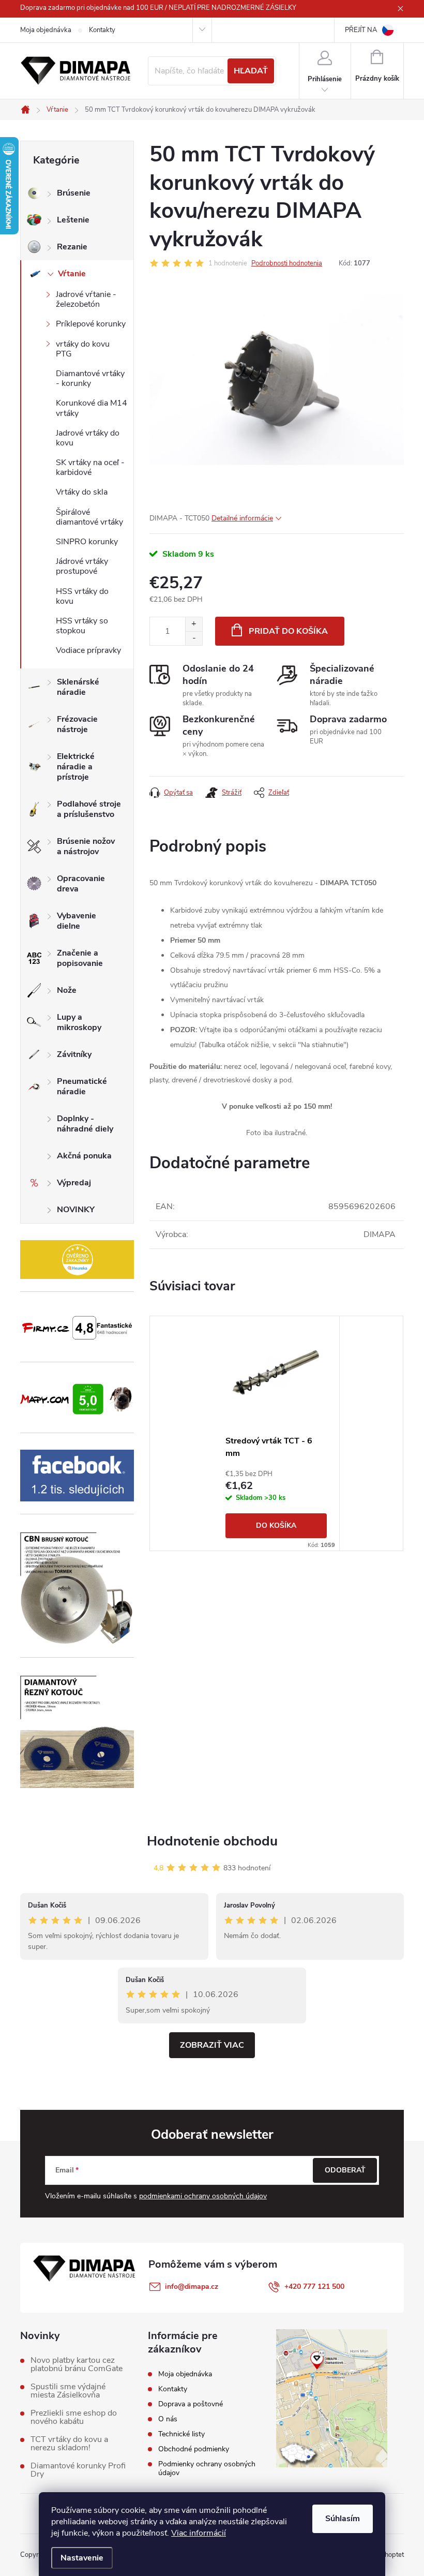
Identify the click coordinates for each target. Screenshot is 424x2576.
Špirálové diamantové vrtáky (89, 517)
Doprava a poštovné (191, 2404)
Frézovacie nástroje (77, 724)
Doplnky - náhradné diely (85, 1124)
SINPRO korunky (87, 542)
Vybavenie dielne (77, 921)
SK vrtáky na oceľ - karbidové (90, 467)
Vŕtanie (72, 274)
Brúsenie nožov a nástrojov (86, 846)
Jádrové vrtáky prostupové (82, 566)
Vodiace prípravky (88, 650)
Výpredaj (74, 1183)
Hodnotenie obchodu (212, 1841)
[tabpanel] (276, 1433)
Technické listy (181, 2434)
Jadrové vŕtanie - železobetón (86, 299)
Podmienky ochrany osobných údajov (207, 2468)
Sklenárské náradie (78, 687)
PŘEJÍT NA (361, 30)
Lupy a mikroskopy (79, 1022)
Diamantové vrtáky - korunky (90, 378)
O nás (168, 2419)
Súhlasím (343, 2519)
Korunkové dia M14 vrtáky (92, 408)
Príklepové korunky (91, 324)
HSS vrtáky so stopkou (82, 626)
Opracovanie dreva (81, 884)
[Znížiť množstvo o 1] (194, 638)
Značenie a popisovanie (80, 958)
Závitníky (74, 1054)
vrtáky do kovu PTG (83, 349)
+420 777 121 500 (314, 2287)
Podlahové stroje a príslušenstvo (89, 809)
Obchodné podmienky (194, 2449)
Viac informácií (199, 2533)
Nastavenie (82, 2558)
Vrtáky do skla (82, 492)
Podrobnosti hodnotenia (287, 263)
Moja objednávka (46, 30)
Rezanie (72, 247)
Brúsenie (74, 193)
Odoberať (345, 2170)
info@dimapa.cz (192, 2287)
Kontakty (102, 30)
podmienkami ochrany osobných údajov (203, 2196)
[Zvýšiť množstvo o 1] (194, 624)
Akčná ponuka (84, 1156)
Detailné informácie (242, 518)
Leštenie (73, 220)
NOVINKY (76, 1210)
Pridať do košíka (288, 631)
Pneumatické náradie (82, 1086)
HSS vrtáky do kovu (82, 596)
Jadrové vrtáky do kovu (88, 438)
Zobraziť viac (212, 2045)
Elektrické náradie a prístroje (76, 767)
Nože (67, 990)
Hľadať (251, 71)
